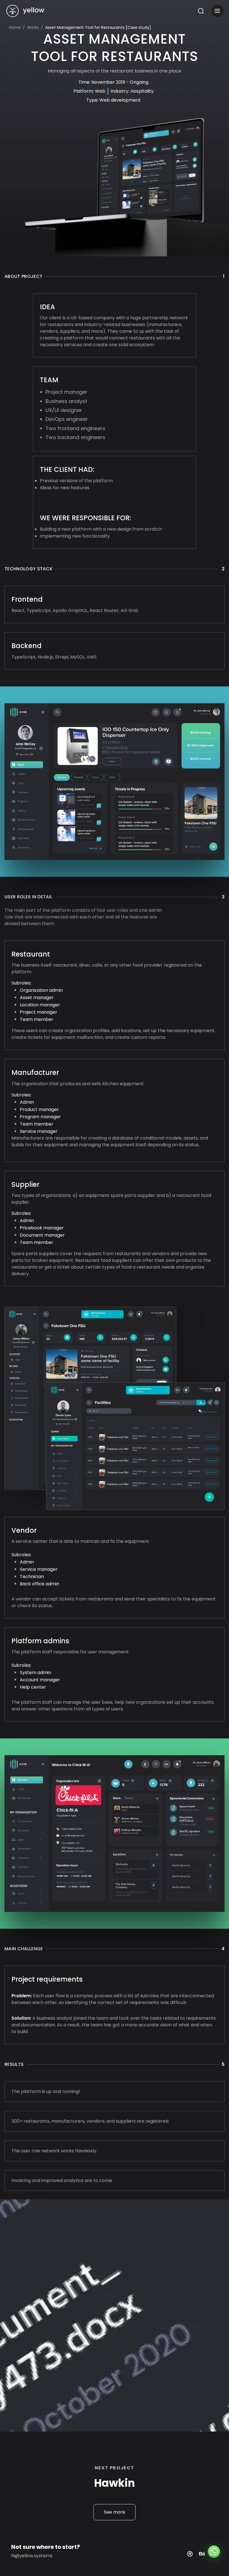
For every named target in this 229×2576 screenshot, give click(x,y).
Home (15, 27)
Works (33, 27)
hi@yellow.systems (32, 2556)
